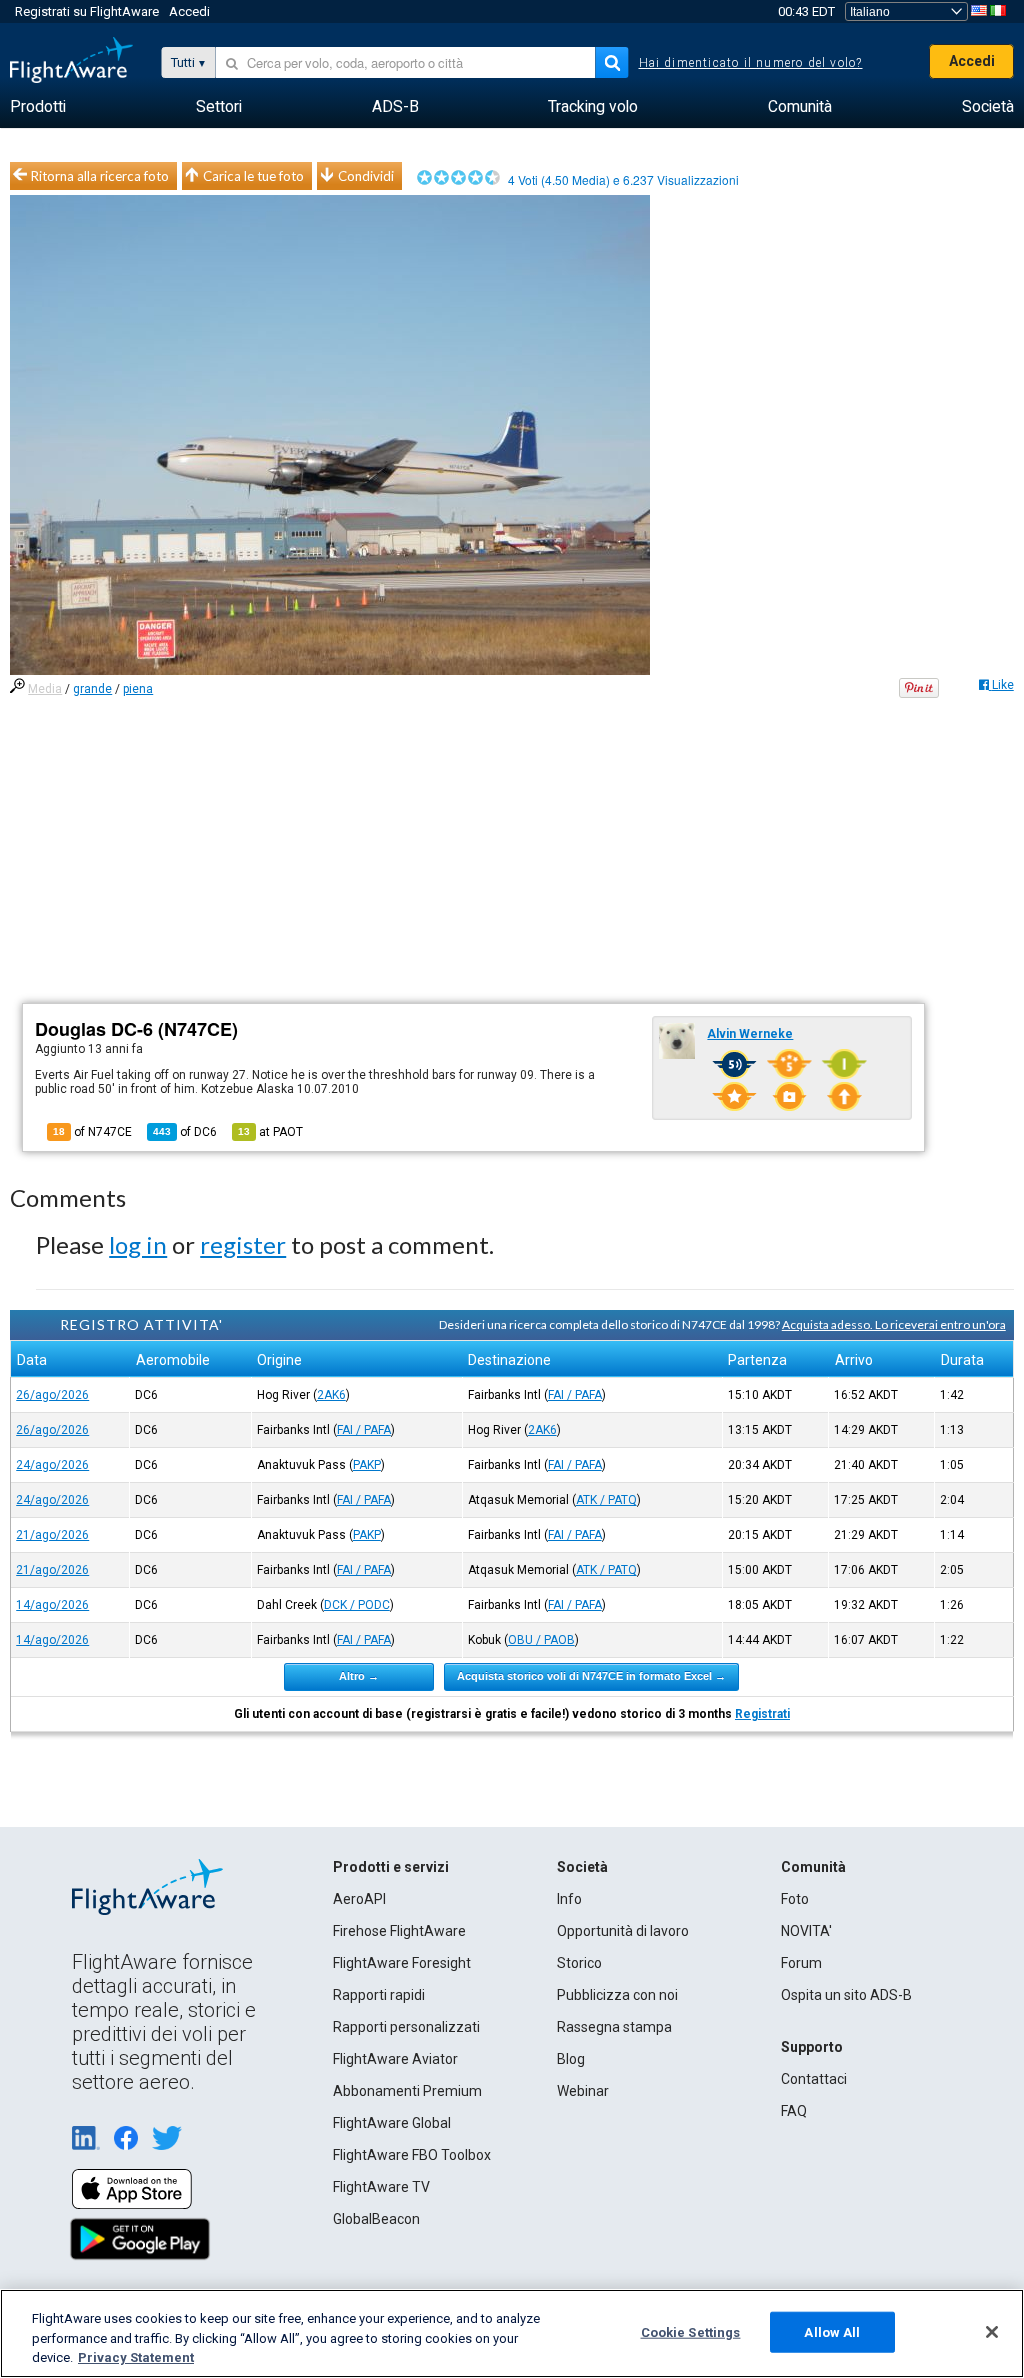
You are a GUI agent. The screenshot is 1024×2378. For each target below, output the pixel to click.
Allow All (832, 2331)
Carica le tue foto (253, 176)
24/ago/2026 (52, 1465)
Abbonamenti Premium (407, 2091)
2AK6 (331, 1395)
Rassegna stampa (614, 2027)
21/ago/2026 (52, 1535)
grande (92, 689)
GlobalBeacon (376, 2219)
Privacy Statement (136, 2357)
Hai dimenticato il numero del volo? (751, 63)
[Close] (992, 2332)
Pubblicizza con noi (617, 1995)
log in (138, 1244)
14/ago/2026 (52, 1605)
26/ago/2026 (52, 1395)
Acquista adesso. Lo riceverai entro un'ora (894, 1324)
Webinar (583, 2091)
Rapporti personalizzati (406, 2027)
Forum (801, 1963)
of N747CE (92, 1132)
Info (569, 1899)
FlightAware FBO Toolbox (412, 2155)
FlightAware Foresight (402, 1963)
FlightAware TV (381, 2187)
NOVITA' (806, 1931)
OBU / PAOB (541, 1640)
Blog (571, 2059)
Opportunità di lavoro (623, 1931)
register (243, 1244)
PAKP (367, 1465)
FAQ (794, 2111)
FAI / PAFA (575, 1395)
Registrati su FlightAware (87, 11)
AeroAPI (359, 1899)
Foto (795, 1899)
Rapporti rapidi (379, 1995)
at (270, 1132)
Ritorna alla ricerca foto (100, 176)
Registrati (762, 1714)
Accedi (189, 11)
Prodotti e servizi (391, 1867)
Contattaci (814, 2079)
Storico (579, 1963)
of (185, 1132)
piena (138, 689)
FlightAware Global (392, 2123)
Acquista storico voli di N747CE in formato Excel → (591, 1676)
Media (45, 689)
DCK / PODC (357, 1605)
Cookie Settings (691, 2331)
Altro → (359, 1676)
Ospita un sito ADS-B (846, 1995)
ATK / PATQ (606, 1500)
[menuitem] (38, 107)
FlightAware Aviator (395, 2059)
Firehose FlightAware (399, 1931)
